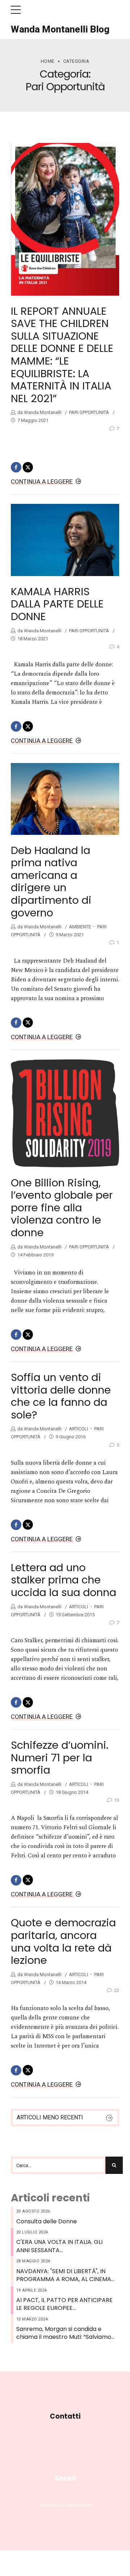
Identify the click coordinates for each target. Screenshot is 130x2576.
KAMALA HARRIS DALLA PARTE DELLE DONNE (57, 604)
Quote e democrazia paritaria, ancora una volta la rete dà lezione (63, 1941)
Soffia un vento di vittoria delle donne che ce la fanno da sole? (61, 1396)
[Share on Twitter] (28, 467)
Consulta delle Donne (47, 2222)
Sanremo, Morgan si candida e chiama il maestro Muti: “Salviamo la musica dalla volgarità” (64, 2333)
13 (117, 1800)
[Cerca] (114, 2165)
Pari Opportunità (89, 412)
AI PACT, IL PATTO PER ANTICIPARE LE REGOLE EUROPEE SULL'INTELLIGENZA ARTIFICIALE (64, 2304)
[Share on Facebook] (16, 467)
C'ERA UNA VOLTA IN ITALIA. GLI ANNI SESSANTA (59, 2246)
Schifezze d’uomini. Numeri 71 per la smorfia (60, 1758)
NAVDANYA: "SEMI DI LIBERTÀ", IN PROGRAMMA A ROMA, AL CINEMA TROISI (64, 2276)
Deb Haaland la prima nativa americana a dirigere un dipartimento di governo (51, 882)
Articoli (79, 1429)
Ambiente (80, 927)
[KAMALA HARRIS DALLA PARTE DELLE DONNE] (65, 540)
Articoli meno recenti (50, 2117)
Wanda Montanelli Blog (60, 29)
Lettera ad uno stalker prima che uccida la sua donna (64, 1580)
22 (117, 1990)
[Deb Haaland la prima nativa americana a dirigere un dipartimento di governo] (65, 799)
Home (48, 61)
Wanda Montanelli (42, 412)
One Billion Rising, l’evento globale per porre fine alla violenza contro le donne (62, 1208)
